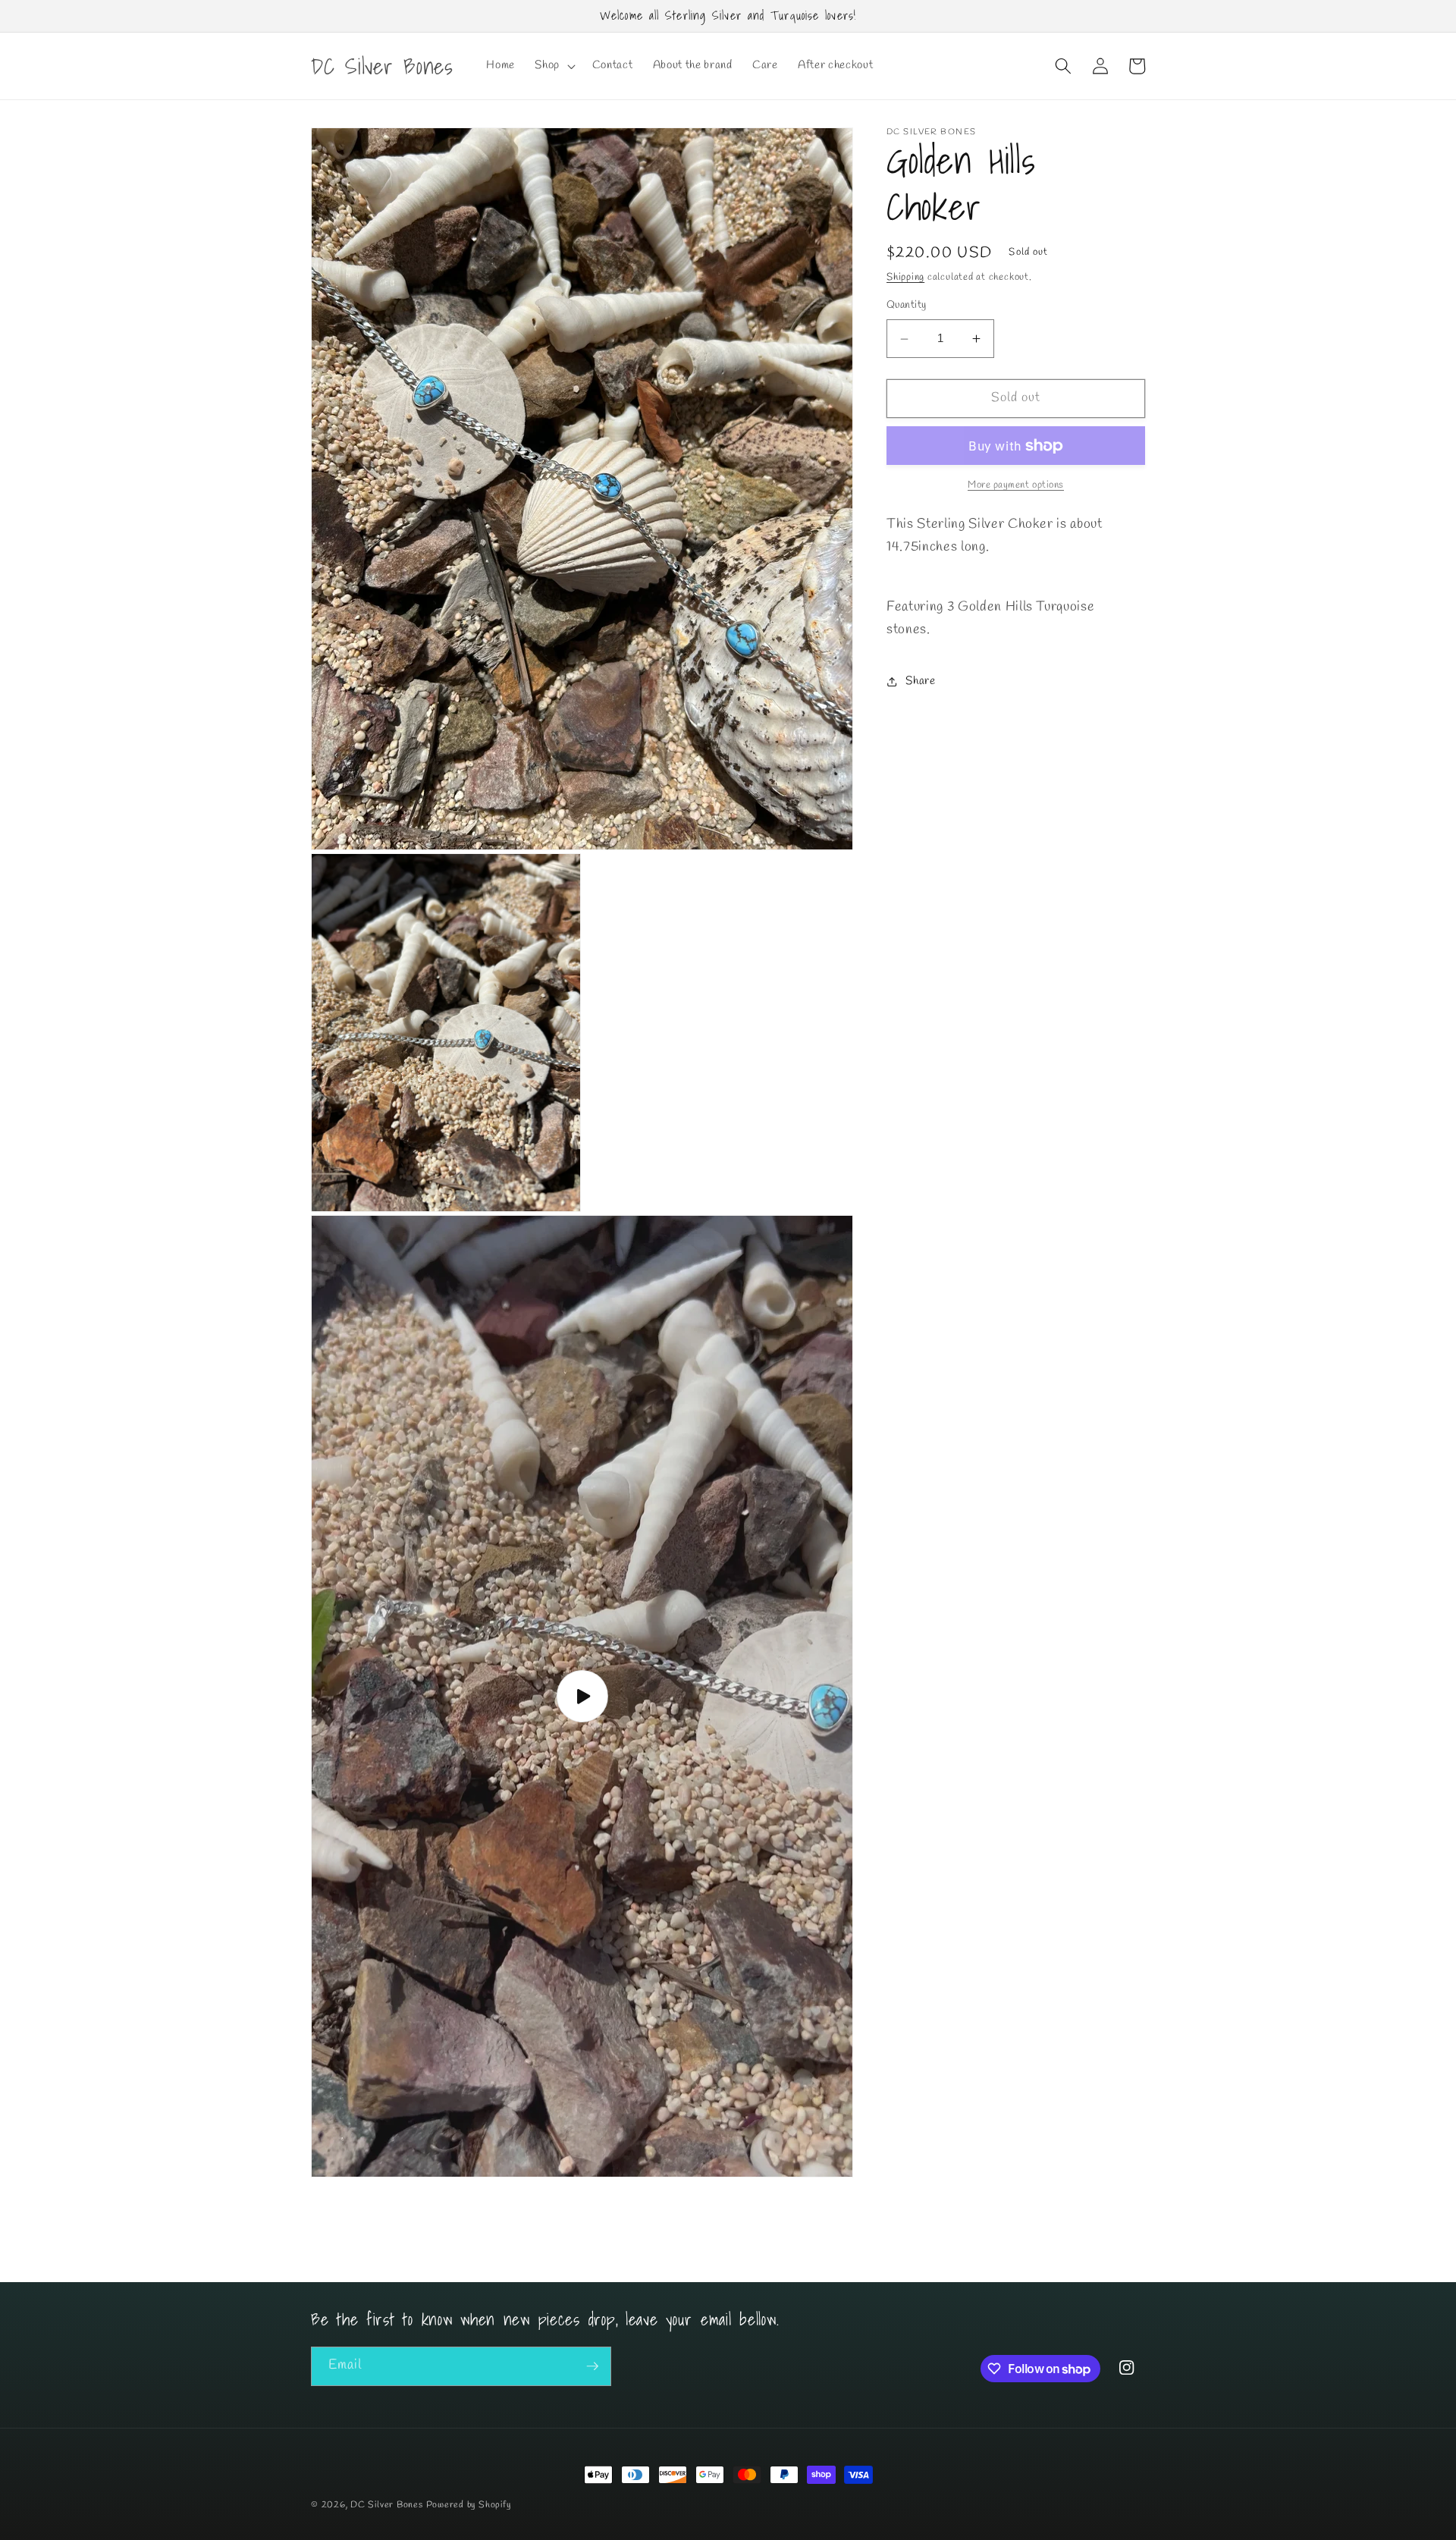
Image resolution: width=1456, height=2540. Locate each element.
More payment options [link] (1016, 486)
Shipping (905, 278)
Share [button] (920, 681)
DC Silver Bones (387, 2505)
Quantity (907, 306)
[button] (554, 66)
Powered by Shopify (469, 2505)
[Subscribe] (592, 2366)
